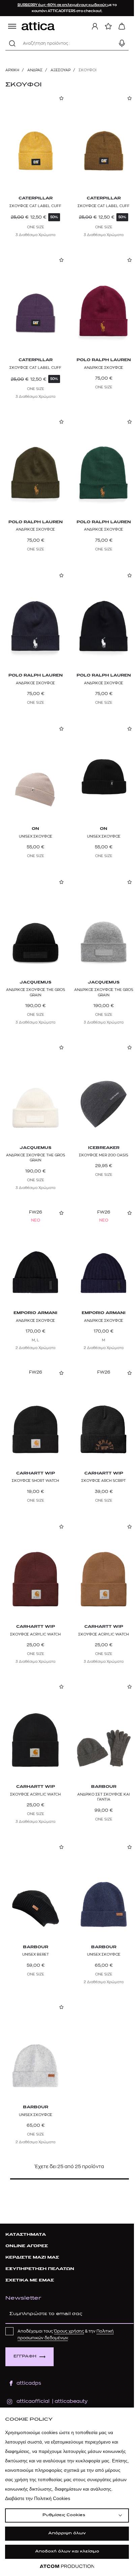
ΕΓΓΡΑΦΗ (25, 2357)
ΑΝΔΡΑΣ (35, 70)
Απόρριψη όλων (67, 2533)
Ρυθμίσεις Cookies (64, 2515)
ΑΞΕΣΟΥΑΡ (61, 70)
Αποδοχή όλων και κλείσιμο (67, 2552)
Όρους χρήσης (69, 2331)
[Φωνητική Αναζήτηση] (122, 43)
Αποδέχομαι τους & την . (66, 2335)
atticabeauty (69, 2401)
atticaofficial (33, 2401)
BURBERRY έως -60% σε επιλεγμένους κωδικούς (62, 5)
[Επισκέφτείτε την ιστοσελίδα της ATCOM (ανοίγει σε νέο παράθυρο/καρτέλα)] (67, 2566)
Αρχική (12, 70)
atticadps (29, 2383)
